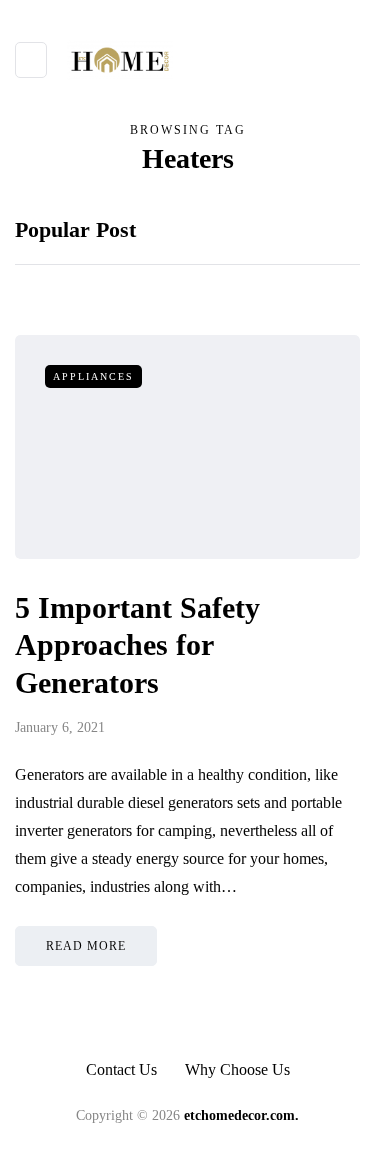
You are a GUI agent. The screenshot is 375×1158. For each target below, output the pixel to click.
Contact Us (121, 1069)
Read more (86, 946)
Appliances (93, 376)
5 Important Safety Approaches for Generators (137, 645)
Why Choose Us (237, 1069)
